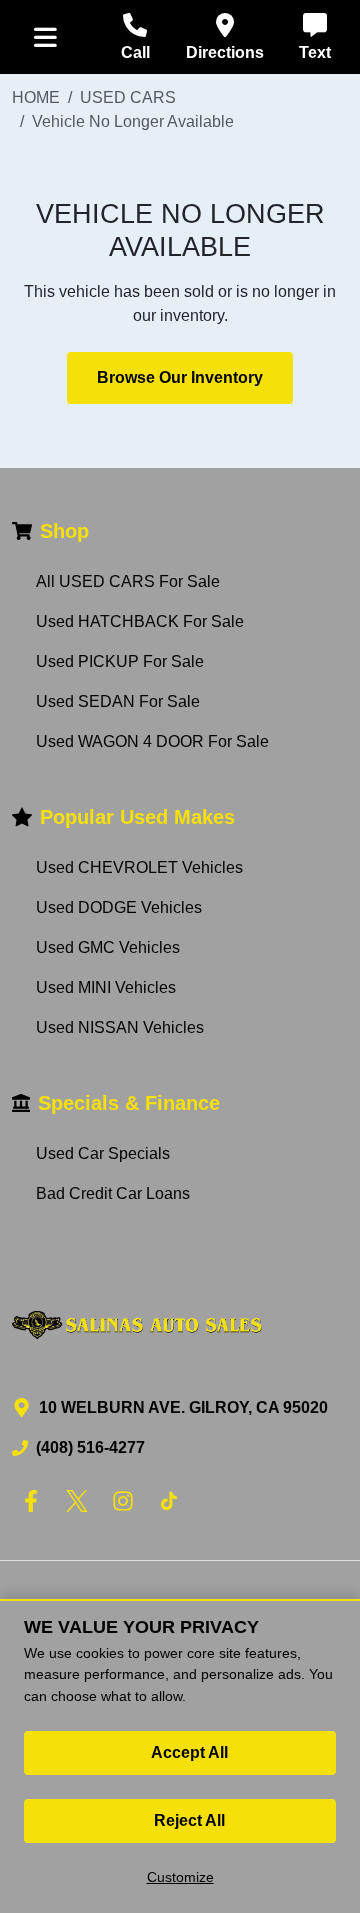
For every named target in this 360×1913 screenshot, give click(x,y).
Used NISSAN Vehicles (120, 1027)
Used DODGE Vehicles (119, 907)
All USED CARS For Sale (128, 581)
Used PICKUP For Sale (120, 661)
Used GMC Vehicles (108, 947)
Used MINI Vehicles (106, 987)
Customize (180, 1877)
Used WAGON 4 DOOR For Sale (152, 741)
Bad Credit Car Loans (113, 1193)
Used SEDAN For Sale (118, 701)
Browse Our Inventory (180, 377)
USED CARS (128, 97)
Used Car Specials (103, 1153)
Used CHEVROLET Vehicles (139, 867)
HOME (36, 97)
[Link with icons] (35, 1501)
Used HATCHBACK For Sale (140, 621)
